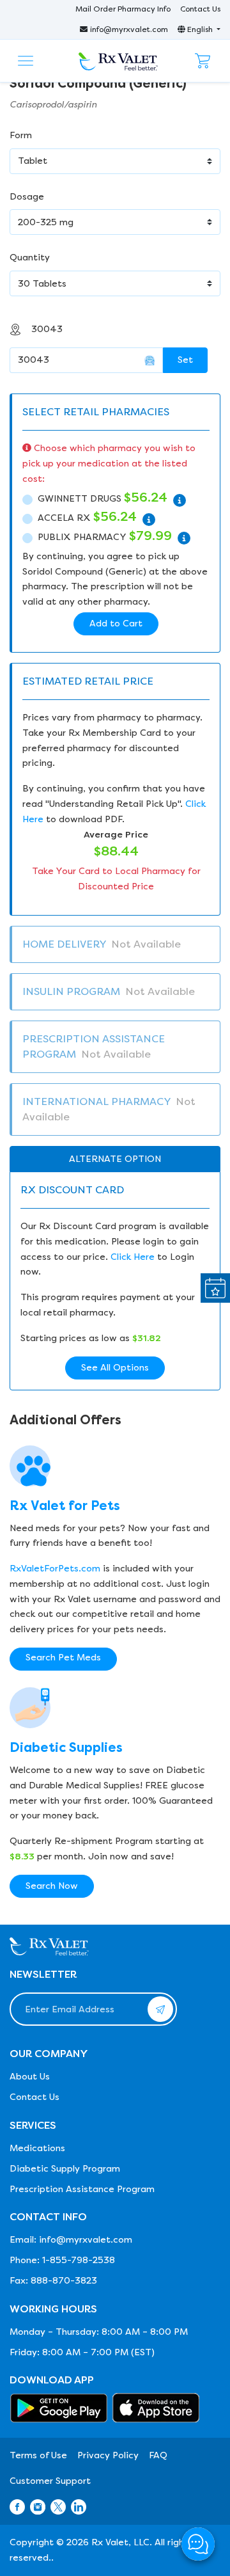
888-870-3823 (64, 2281)
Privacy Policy (108, 2455)
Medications (37, 2148)
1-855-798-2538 (79, 2260)
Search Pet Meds (63, 1658)
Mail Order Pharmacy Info (123, 9)
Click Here (133, 1257)
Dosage (27, 197)
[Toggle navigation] (26, 61)
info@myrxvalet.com (129, 29)
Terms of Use (38, 2455)
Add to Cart (116, 624)
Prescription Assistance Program (82, 2189)
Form (21, 135)
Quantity (30, 258)
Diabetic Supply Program (65, 2169)
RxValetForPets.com (55, 1569)
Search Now (52, 1886)
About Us (30, 2077)
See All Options (115, 1368)
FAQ (158, 2455)
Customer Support (50, 2481)
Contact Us (200, 9)
